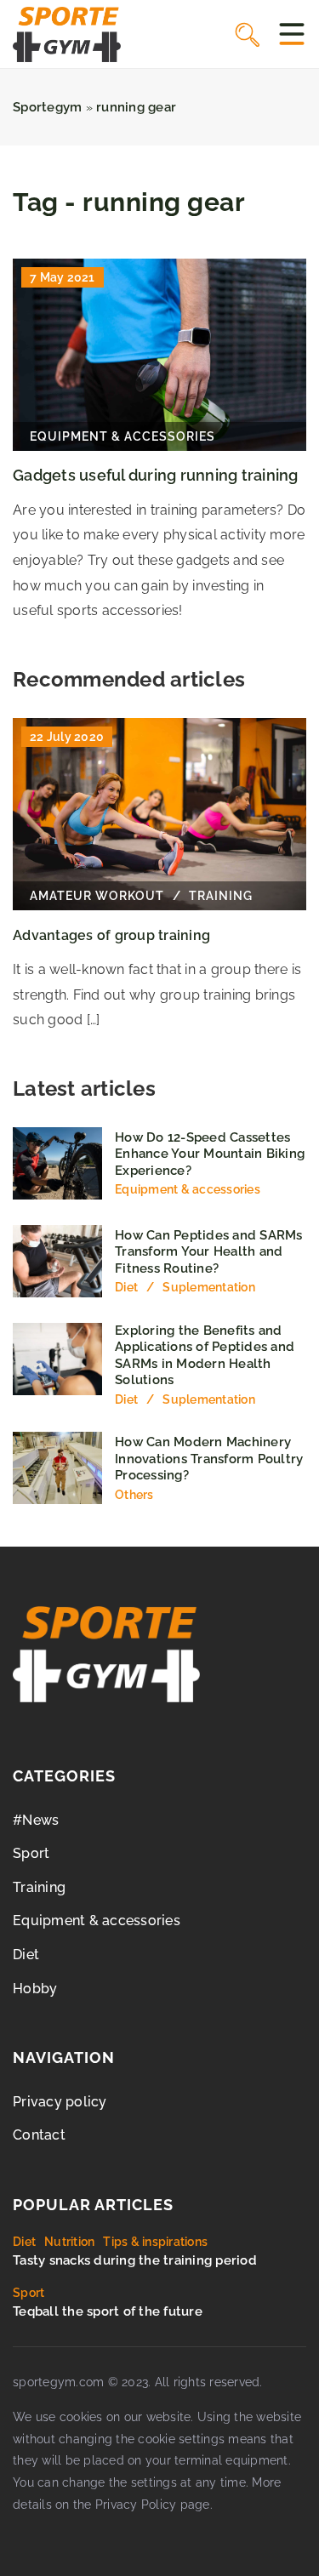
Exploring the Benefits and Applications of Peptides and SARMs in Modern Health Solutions (205, 1356)
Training (39, 1887)
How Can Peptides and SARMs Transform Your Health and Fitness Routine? (209, 1252)
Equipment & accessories (97, 1921)
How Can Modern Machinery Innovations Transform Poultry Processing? (209, 1459)
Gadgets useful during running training (156, 475)
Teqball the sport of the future (108, 2311)
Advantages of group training (111, 935)
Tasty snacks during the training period (135, 2260)
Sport (31, 1853)
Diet (26, 1955)
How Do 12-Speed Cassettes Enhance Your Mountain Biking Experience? (210, 1154)
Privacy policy (60, 2102)
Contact (39, 2135)
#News (36, 1820)
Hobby (35, 1989)
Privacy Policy (136, 2505)
